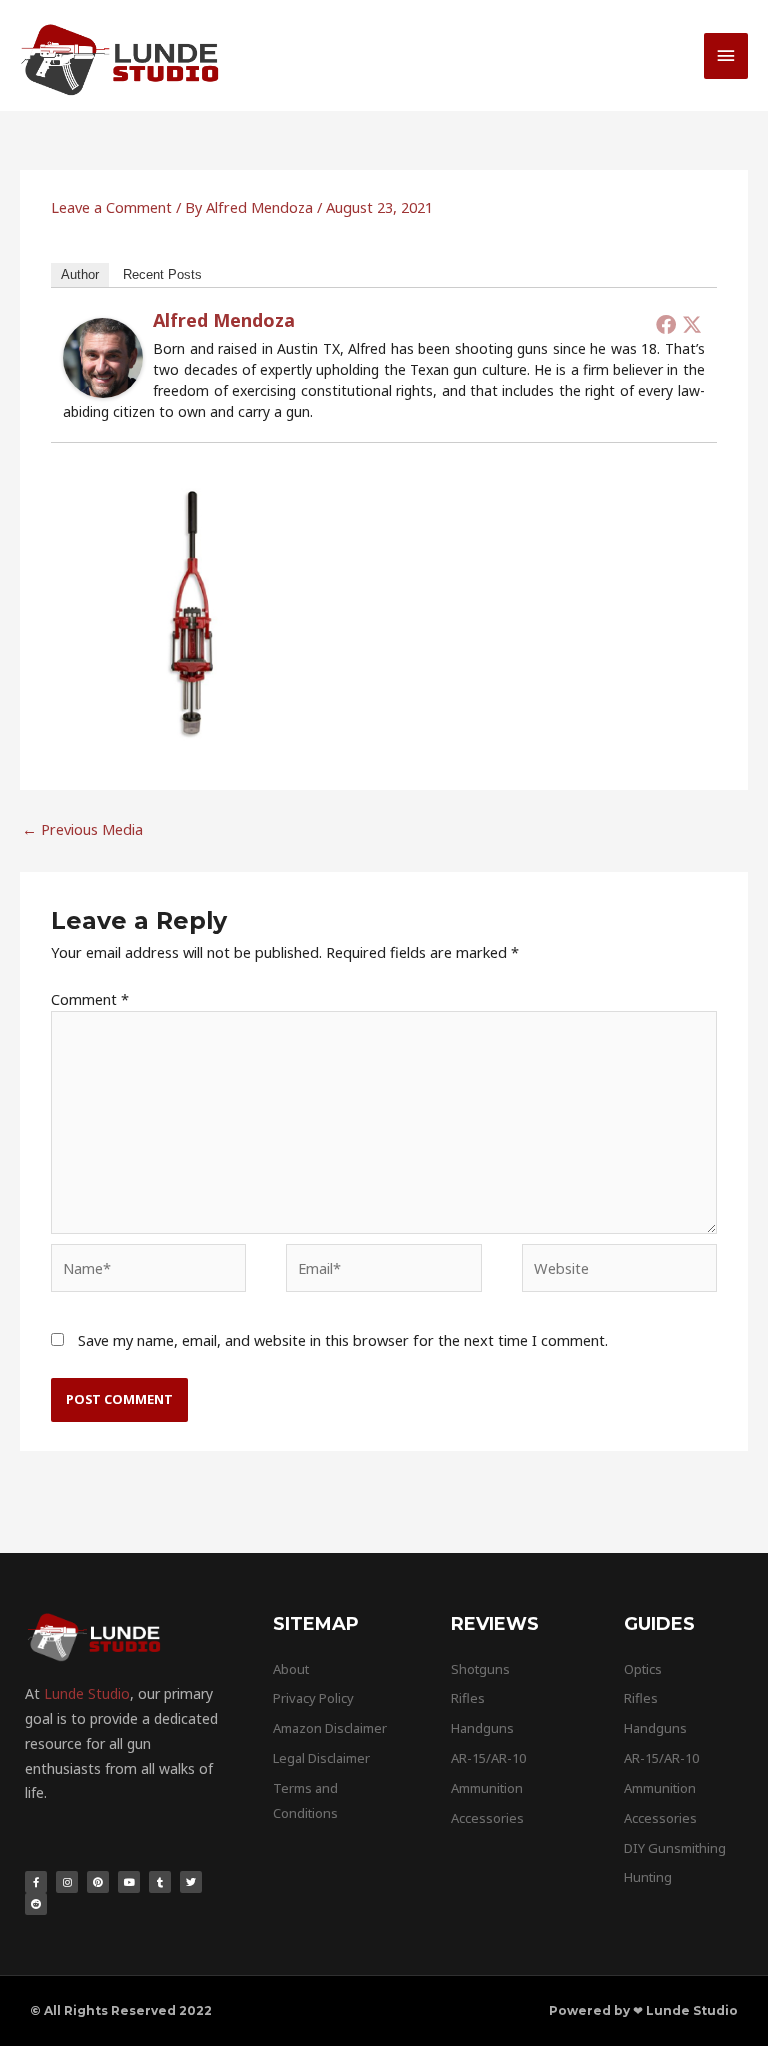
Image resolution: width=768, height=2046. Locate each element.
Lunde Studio (87, 1693)
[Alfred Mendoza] (103, 356)
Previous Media (82, 829)
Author (80, 274)
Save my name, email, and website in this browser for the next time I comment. (343, 1340)
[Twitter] (692, 324)
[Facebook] (666, 324)
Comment (90, 999)
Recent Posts (162, 274)
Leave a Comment (111, 207)
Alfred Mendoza (224, 320)
